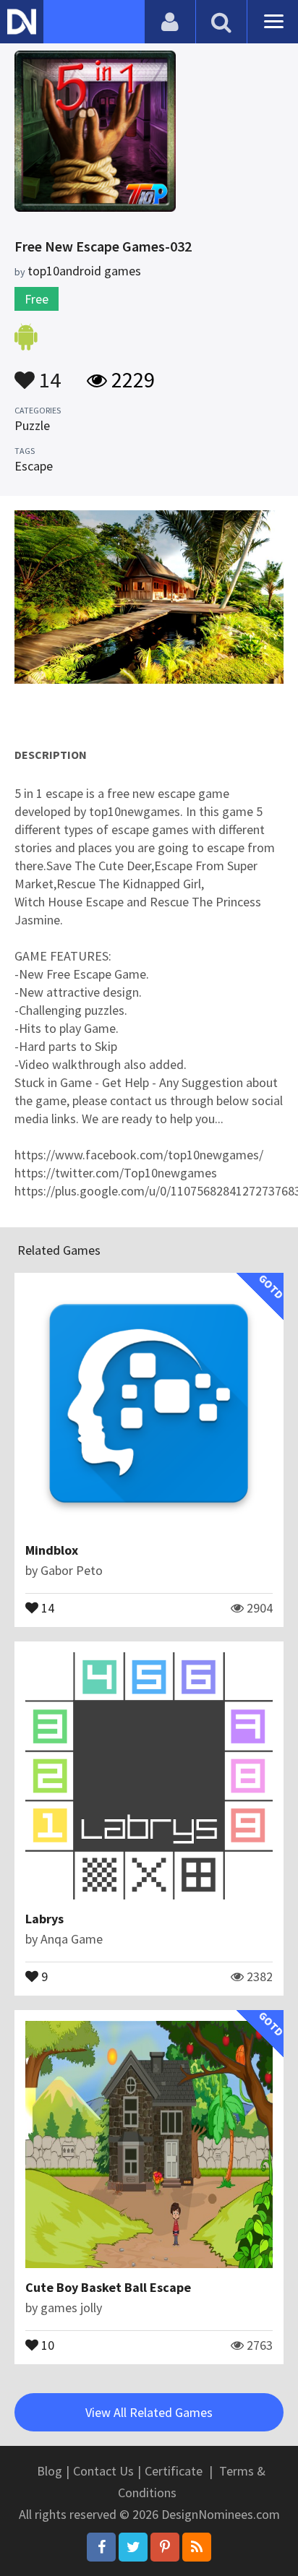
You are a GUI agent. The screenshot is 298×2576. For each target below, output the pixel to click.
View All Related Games (149, 2412)
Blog (50, 2471)
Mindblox (52, 1550)
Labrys (44, 1919)
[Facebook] (101, 2547)
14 (48, 373)
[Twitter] (133, 2547)
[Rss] (197, 2547)
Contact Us (103, 2471)
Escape (34, 466)
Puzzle (32, 425)
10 (46, 2344)
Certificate (174, 2471)
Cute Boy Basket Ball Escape (108, 2287)
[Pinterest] (165, 2547)
